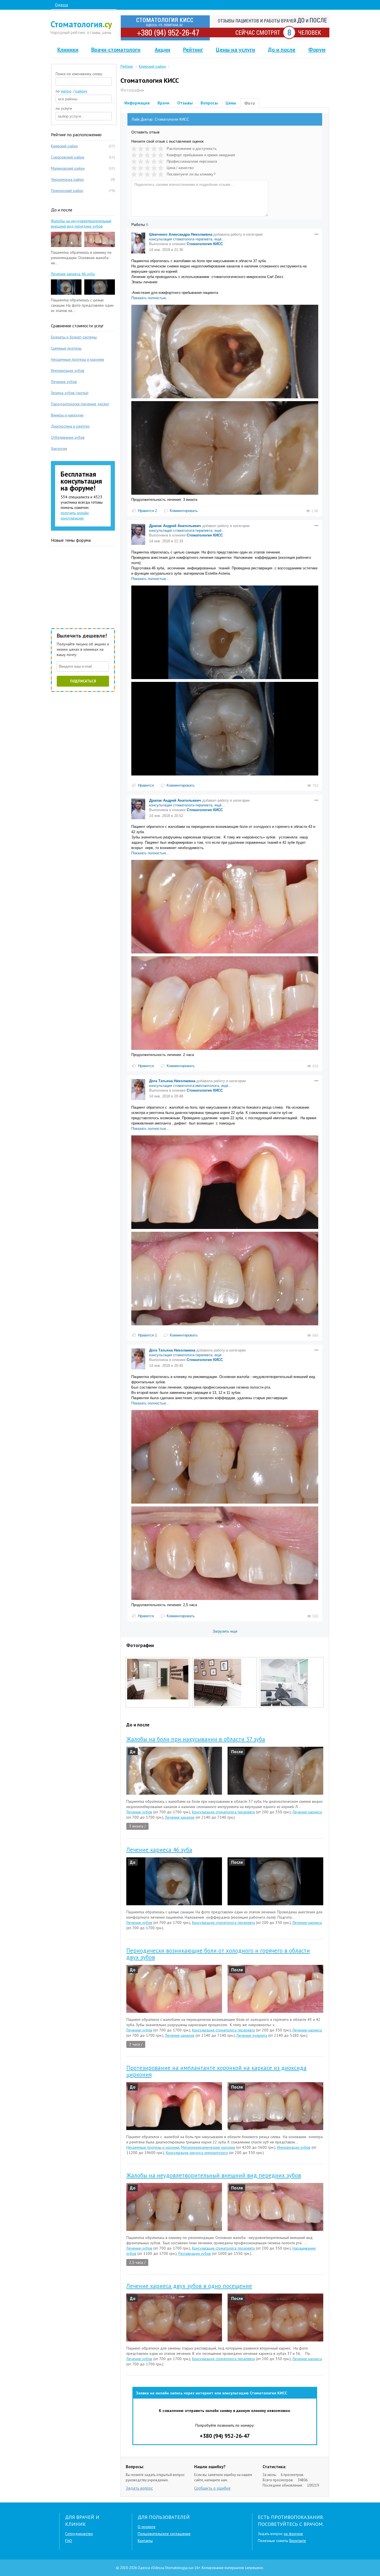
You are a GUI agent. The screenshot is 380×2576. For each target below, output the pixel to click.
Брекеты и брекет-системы (74, 337)
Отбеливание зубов (68, 437)
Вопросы (209, 103)
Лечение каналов (180, 1817)
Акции (162, 50)
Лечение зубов (139, 1812)
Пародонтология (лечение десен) (80, 404)
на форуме (293, 2534)
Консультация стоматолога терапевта (223, 1812)
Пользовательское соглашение (164, 2534)
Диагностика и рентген (70, 426)
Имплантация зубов (294, 2147)
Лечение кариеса (307, 1812)
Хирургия (59, 448)
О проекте (147, 2527)
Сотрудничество (79, 2534)
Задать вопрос (139, 2488)
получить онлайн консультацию (75, 515)
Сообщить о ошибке (212, 2488)
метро (66, 91)
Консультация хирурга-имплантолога (197, 2153)
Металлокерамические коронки (208, 2147)
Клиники (68, 50)
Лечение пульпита (252, 2035)
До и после (282, 50)
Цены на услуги (235, 50)
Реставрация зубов (195, 2253)
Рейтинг (193, 50)
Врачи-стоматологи (116, 50)
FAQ (69, 2541)
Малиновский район (68, 168)
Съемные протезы (66, 348)
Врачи (163, 103)
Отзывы (185, 103)
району (81, 91)
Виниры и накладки (67, 415)
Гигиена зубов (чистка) (70, 393)
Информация (137, 103)
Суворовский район (68, 157)
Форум (317, 50)
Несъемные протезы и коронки (153, 2147)
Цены (231, 103)
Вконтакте (298, 2541)
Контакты (145, 2541)
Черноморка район (67, 179)
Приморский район (67, 191)
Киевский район (64, 146)
